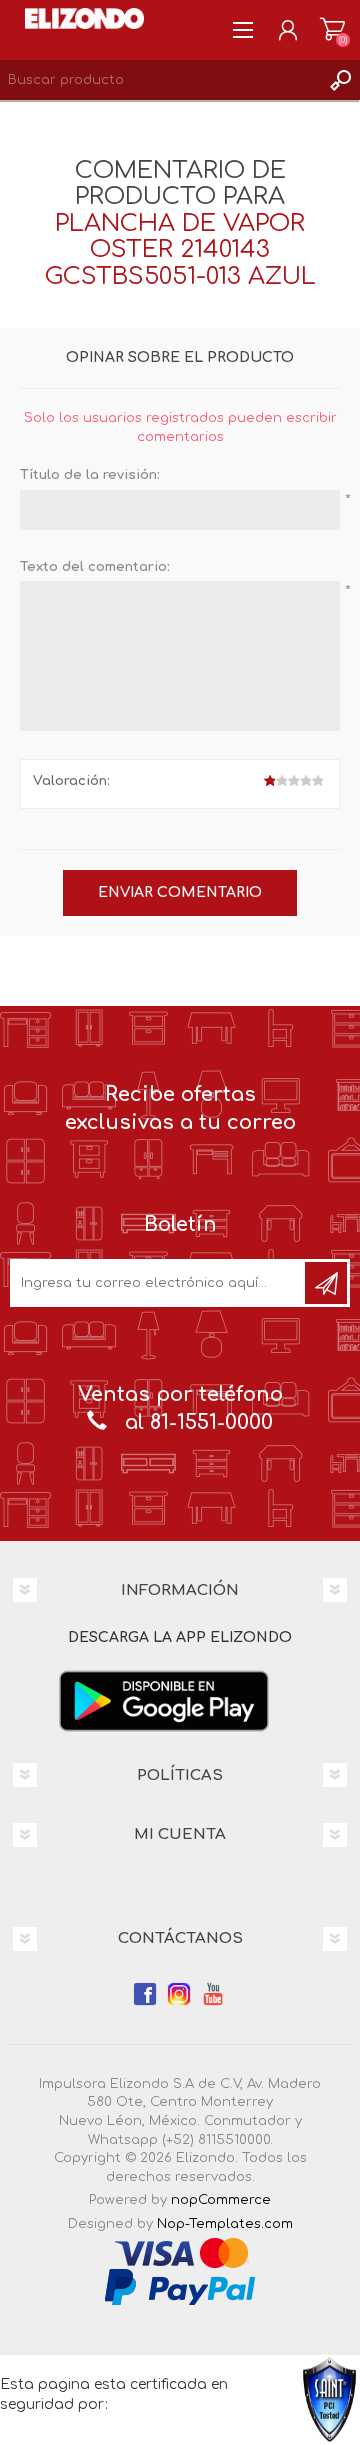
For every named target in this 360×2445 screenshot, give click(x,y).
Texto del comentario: (95, 567)
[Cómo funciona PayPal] (180, 2287)
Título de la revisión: (90, 475)
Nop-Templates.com (225, 2224)
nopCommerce (221, 2200)
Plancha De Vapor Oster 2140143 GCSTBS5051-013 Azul (180, 250)
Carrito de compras (332, 30)
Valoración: (71, 781)
